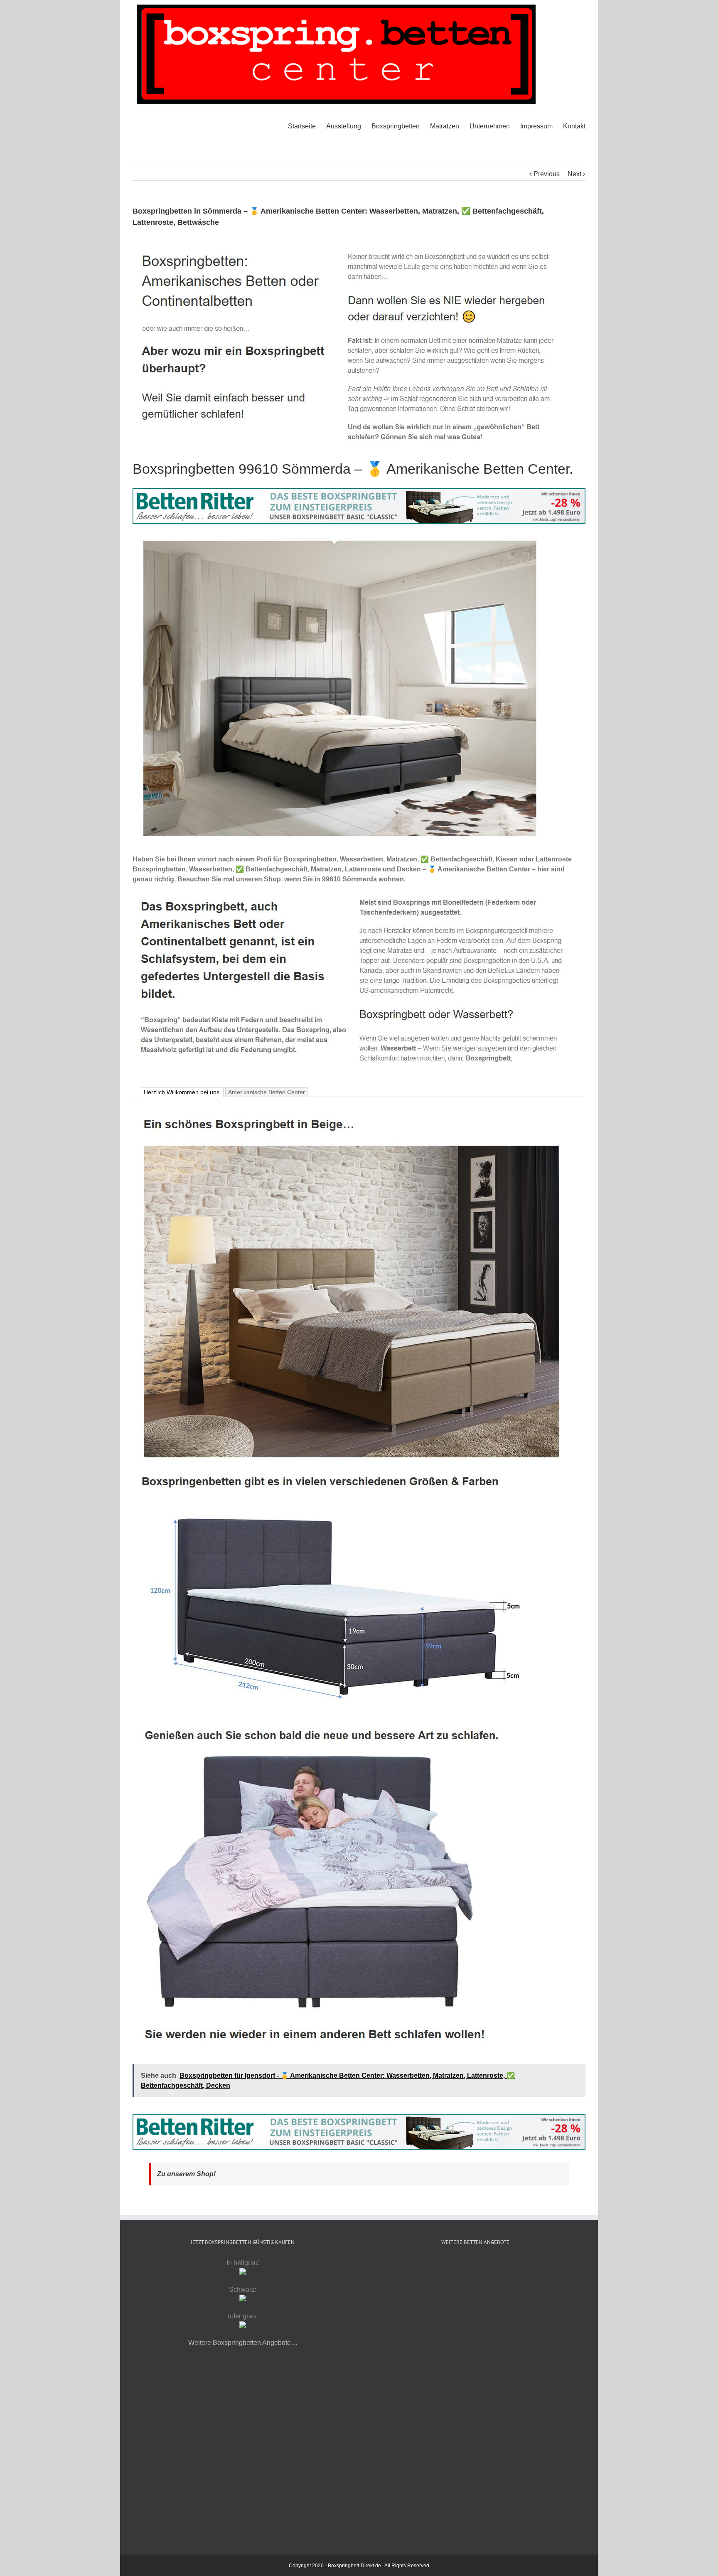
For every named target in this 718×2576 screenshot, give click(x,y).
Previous (547, 174)
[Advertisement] (475, 2326)
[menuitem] (307, 126)
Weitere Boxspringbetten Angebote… (243, 2343)
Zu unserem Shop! (186, 2174)
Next (574, 174)
